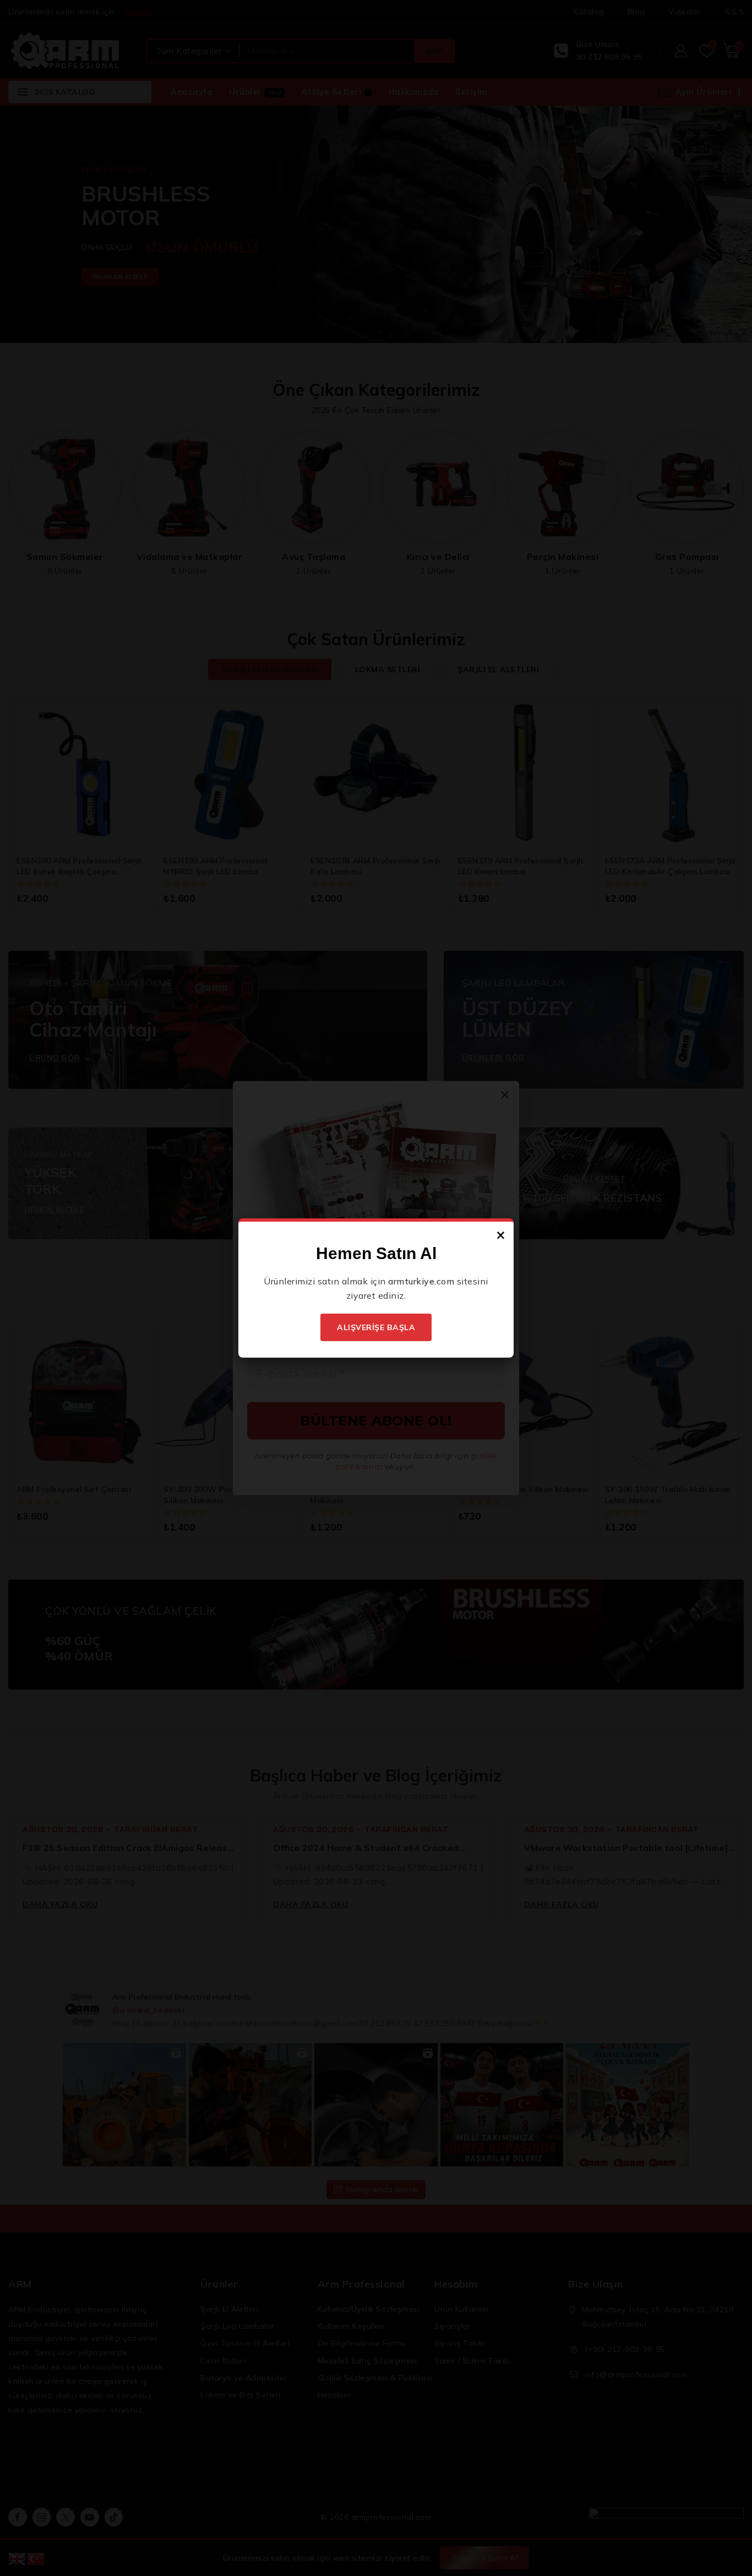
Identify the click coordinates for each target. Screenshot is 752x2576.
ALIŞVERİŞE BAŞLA (376, 1327)
